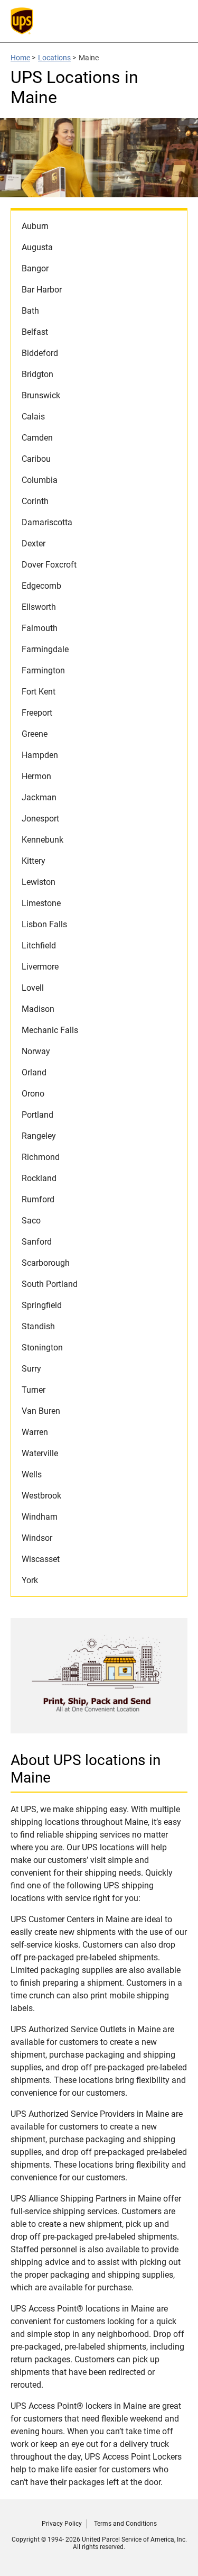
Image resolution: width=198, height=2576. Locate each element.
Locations (54, 58)
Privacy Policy (62, 2524)
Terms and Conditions (125, 2524)
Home (20, 58)
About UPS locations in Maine (86, 1769)
